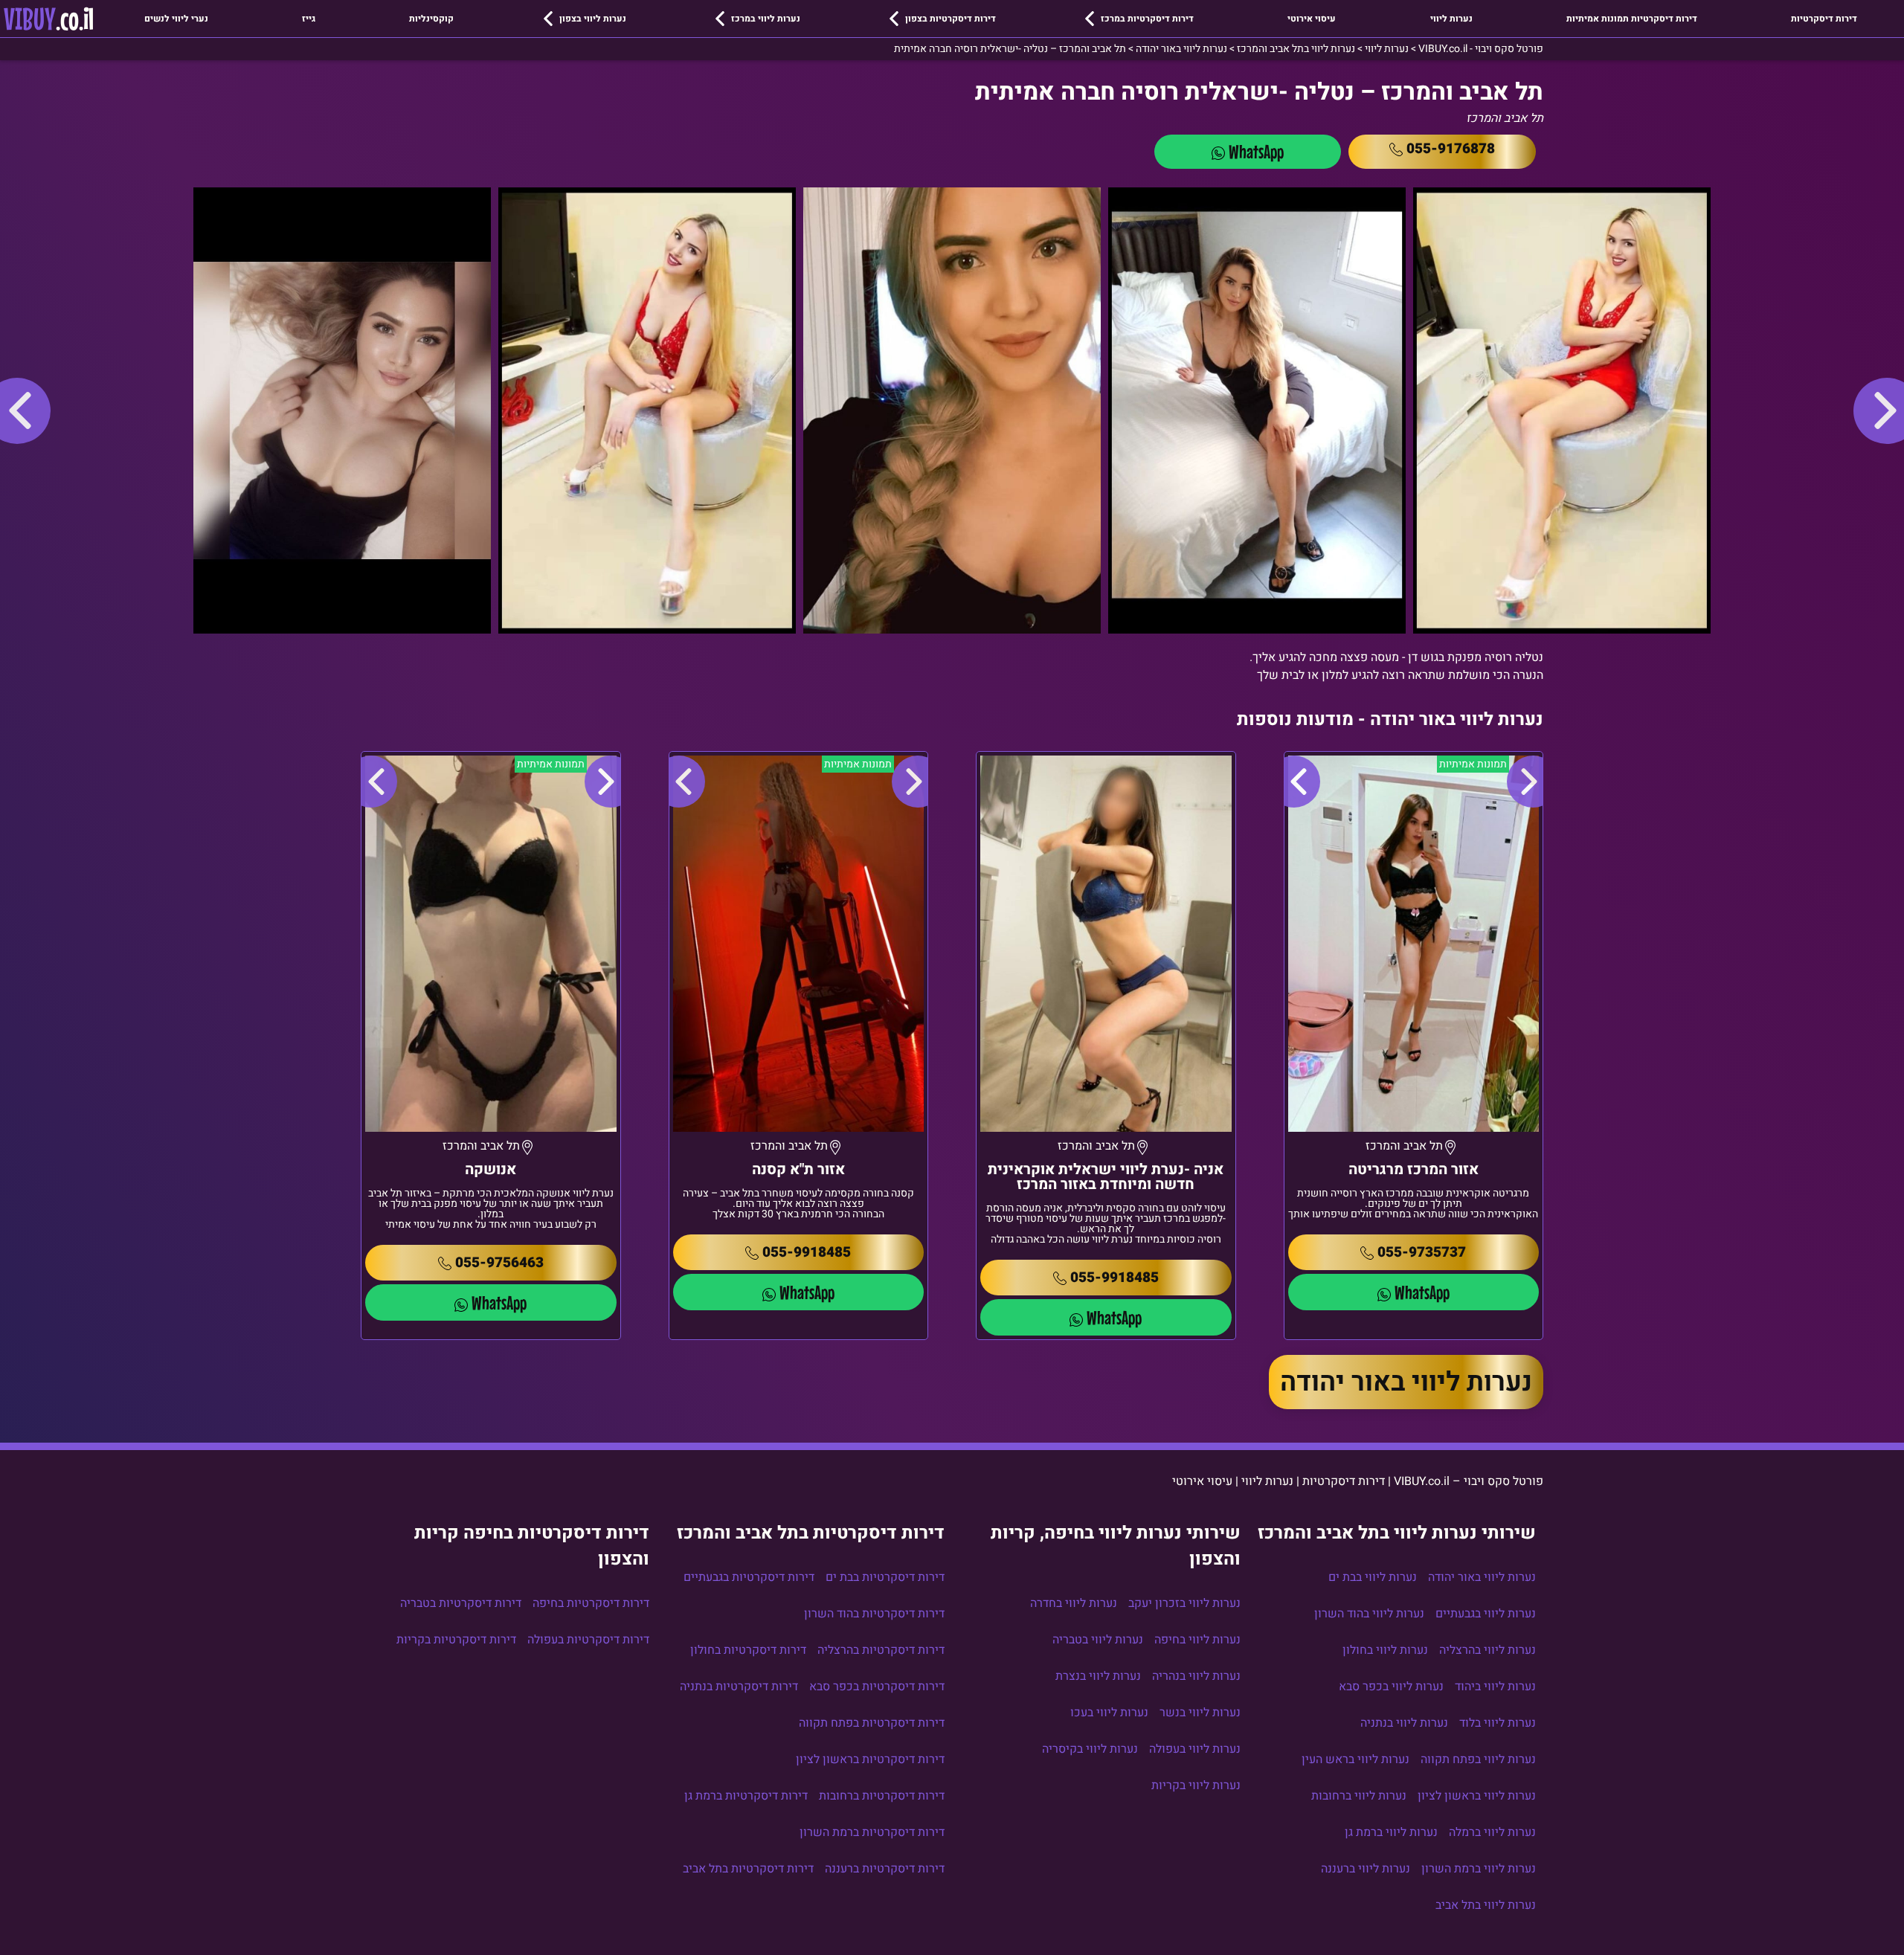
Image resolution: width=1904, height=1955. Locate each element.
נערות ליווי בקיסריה (1090, 1749)
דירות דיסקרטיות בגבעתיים (749, 1577)
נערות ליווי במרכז (766, 19)
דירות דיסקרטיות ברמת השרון (872, 1832)
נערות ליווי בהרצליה (1487, 1650)
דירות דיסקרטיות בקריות (456, 1640)
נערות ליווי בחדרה (1074, 1603)
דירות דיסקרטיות (1824, 19)
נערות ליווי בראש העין (1355, 1759)
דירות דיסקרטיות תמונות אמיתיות (1632, 19)
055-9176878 (1451, 149)
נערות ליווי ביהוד (1495, 1687)
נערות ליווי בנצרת (1098, 1676)
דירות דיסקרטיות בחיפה (591, 1603)
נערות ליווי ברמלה (1492, 1832)
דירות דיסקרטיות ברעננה (885, 1869)
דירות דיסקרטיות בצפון (951, 19)
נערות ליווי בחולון (1385, 1650)
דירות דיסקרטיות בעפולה (588, 1640)
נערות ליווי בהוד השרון (1369, 1614)
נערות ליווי (1451, 19)
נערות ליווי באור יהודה (1406, 1382)
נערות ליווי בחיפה (1197, 1640)
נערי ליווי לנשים (176, 19)
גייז (309, 19)
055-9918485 (1115, 1278)
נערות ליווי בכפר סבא (1391, 1687)
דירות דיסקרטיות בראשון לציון (870, 1759)
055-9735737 (1422, 1252)
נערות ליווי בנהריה (1196, 1676)
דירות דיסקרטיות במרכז (1147, 19)
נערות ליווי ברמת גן (1391, 1832)
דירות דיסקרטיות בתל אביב (748, 1869)
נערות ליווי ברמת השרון (1479, 1869)
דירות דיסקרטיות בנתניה (739, 1687)
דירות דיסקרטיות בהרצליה (881, 1650)
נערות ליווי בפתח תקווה (1478, 1759)
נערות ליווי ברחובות (1359, 1796)
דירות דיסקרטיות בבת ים (885, 1577)
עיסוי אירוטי (1312, 19)
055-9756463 (499, 1263)
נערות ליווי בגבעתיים (1486, 1614)
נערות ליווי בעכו (1109, 1713)
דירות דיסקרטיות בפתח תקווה (872, 1723)
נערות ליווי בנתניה (1404, 1723)
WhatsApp (1256, 151)
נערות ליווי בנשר (1200, 1713)
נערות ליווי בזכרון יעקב (1184, 1603)
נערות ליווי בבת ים (1373, 1577)
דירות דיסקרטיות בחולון (748, 1650)
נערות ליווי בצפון (593, 19)
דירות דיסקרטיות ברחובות (882, 1796)
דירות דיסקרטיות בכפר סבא (877, 1687)
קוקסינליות (431, 19)
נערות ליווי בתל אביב (1486, 1905)
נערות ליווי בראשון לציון (1477, 1796)
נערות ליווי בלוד (1498, 1723)
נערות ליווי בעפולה (1195, 1749)
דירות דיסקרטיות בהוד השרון (874, 1614)
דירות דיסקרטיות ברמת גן (746, 1796)
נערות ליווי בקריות (1196, 1785)
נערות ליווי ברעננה (1366, 1869)
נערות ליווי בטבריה (1098, 1640)
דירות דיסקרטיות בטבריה (461, 1603)
